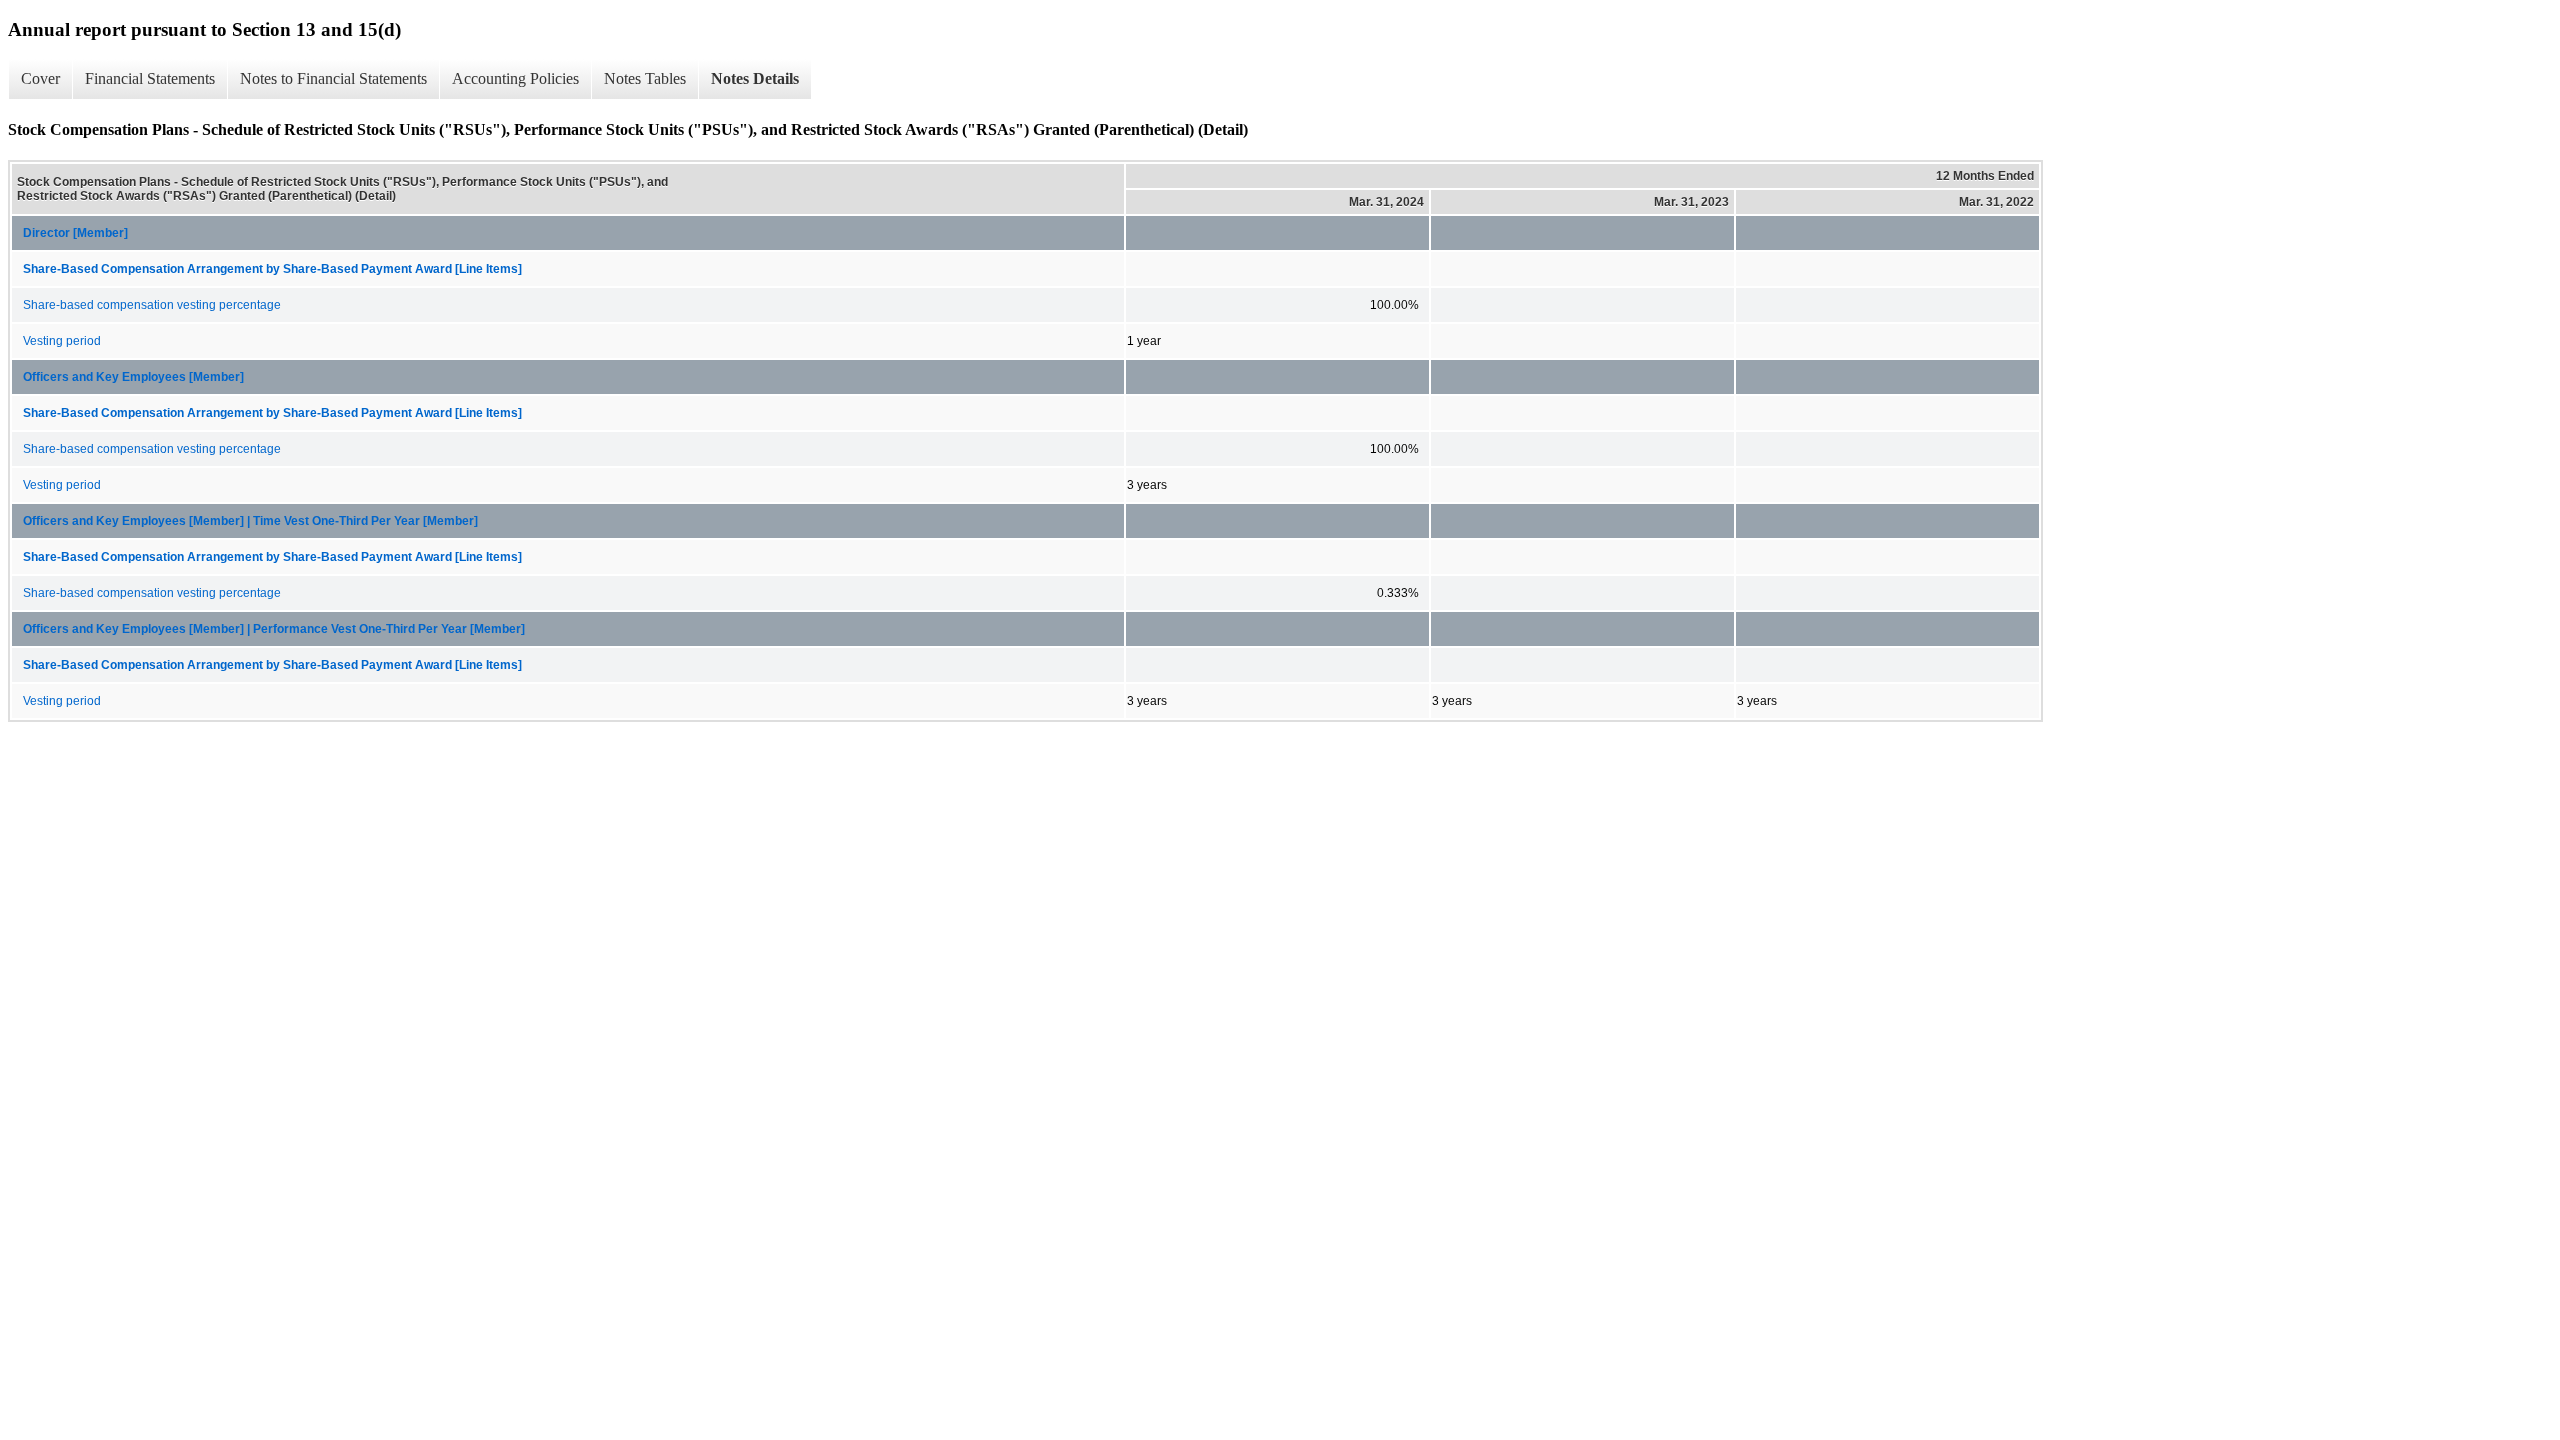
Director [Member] (75, 233)
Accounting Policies (515, 78)
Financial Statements (150, 78)
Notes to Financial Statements (333, 78)
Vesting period (62, 341)
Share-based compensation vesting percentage (152, 305)
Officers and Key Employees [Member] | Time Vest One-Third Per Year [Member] (250, 521)
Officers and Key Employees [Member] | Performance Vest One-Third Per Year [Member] (274, 629)
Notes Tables (645, 78)
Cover (40, 78)
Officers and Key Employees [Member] (133, 377)
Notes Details (755, 78)
